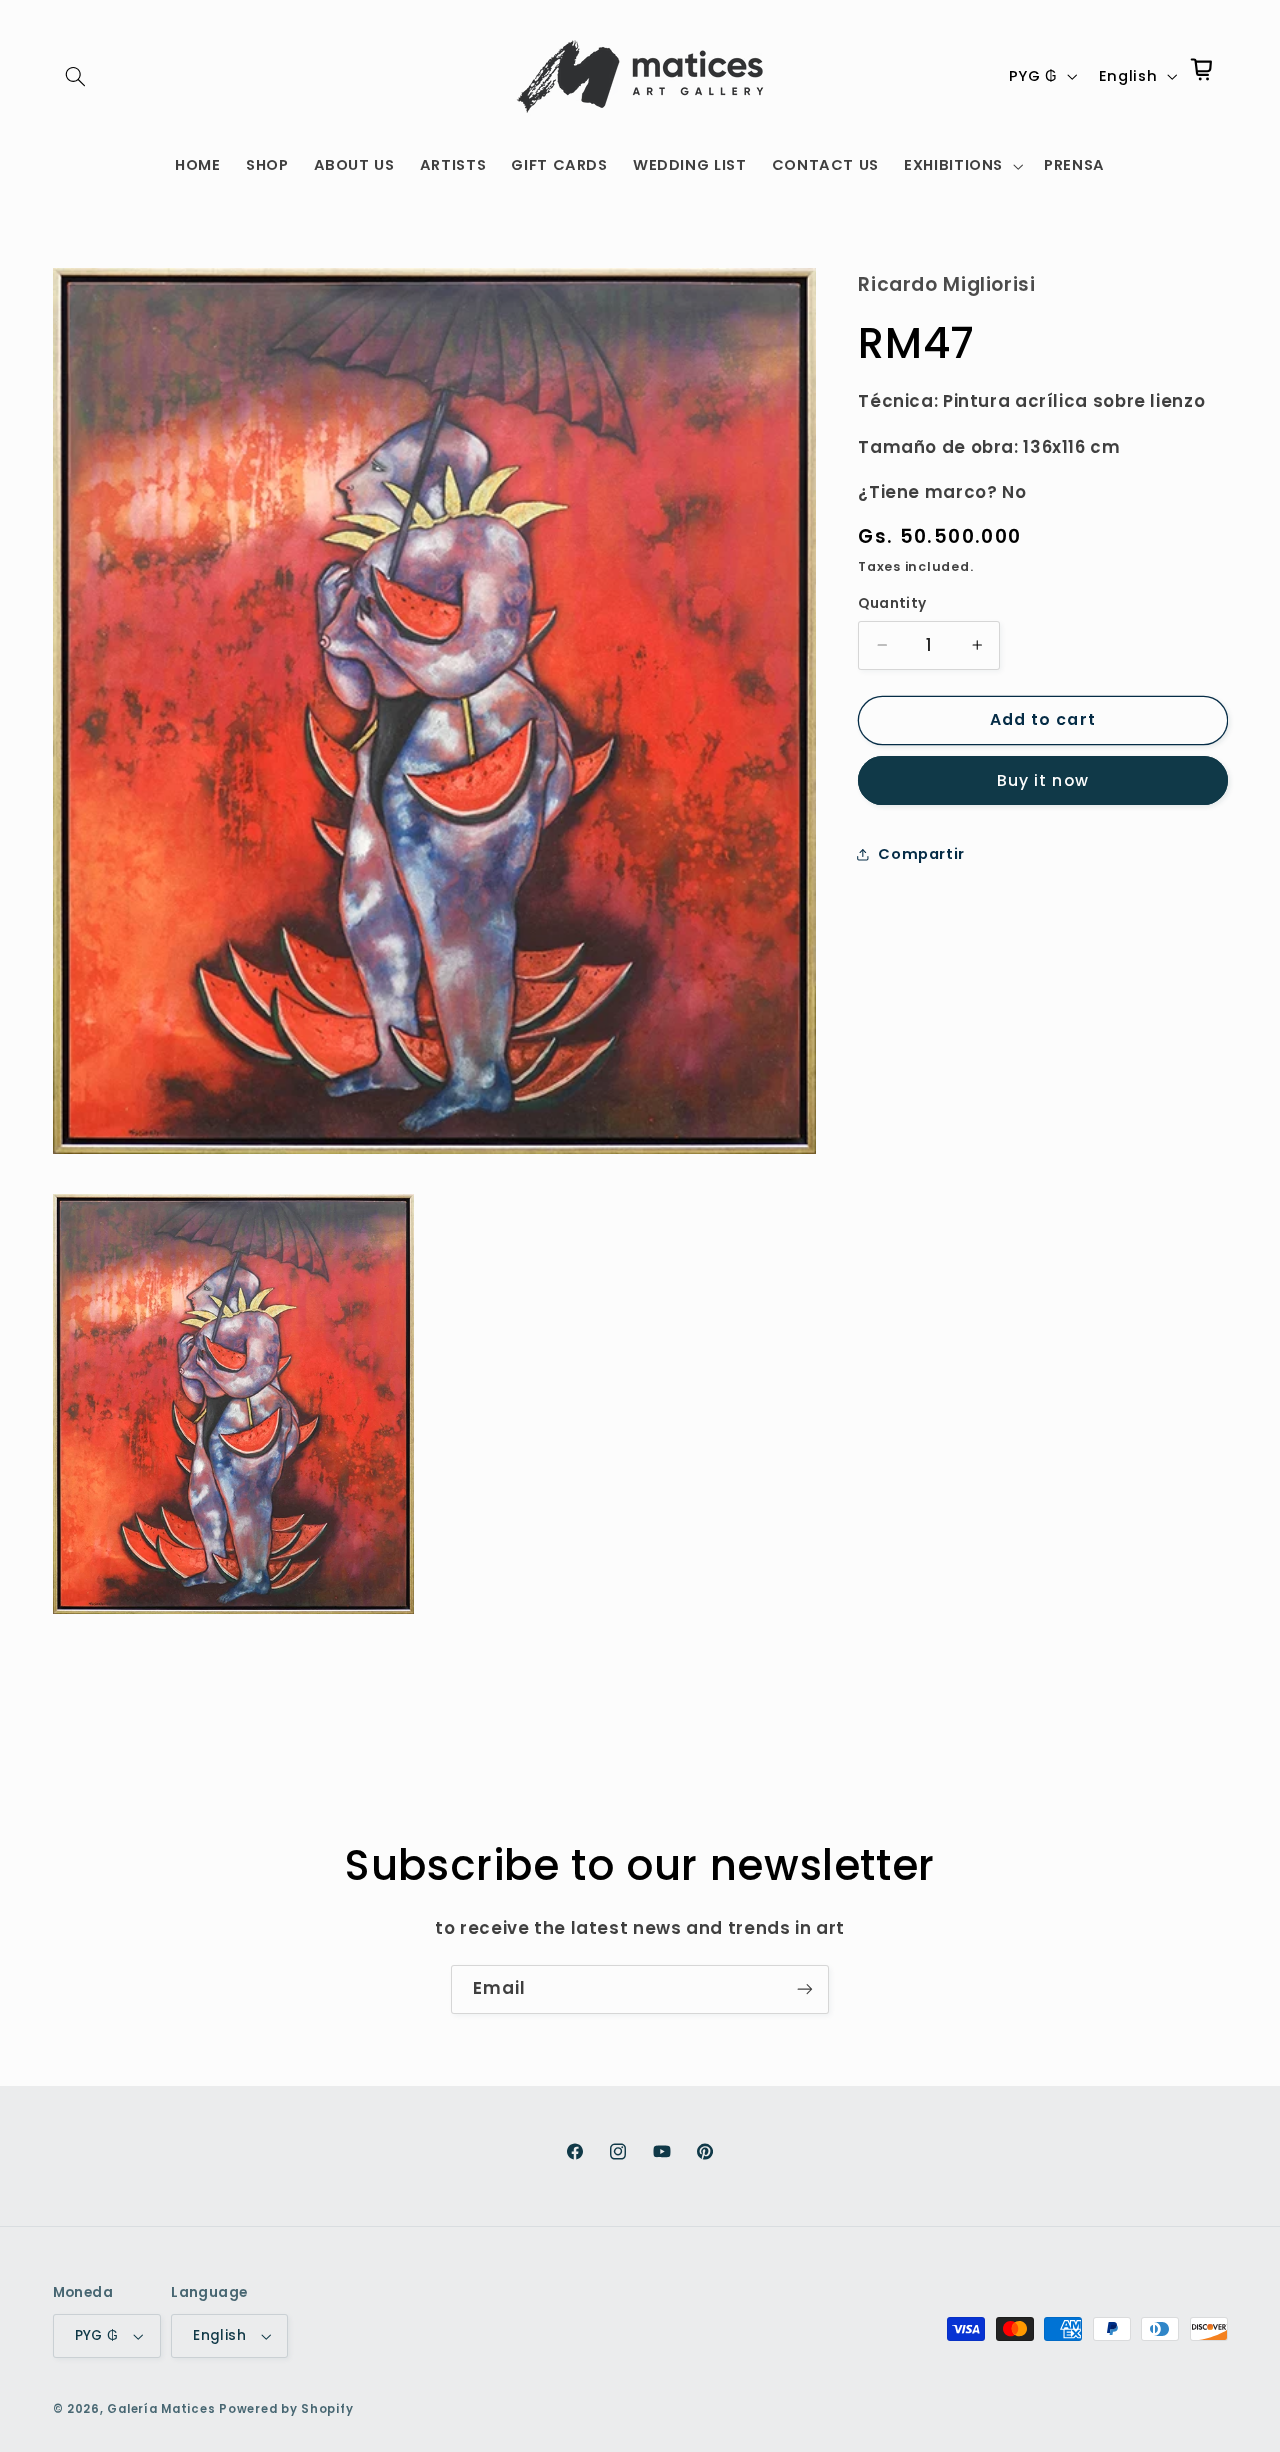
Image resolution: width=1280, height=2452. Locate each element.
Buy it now (1043, 780)
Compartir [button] (921, 854)
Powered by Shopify (286, 2409)
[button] (76, 76)
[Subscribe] (805, 1989)
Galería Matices (161, 2409)
